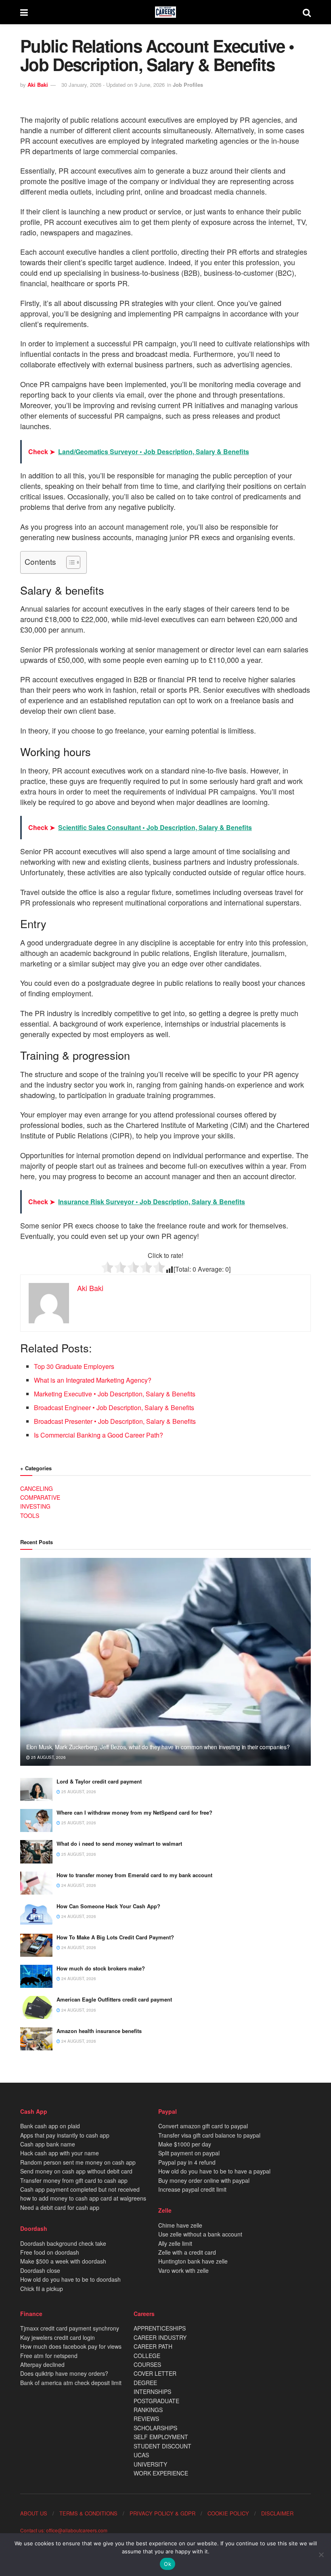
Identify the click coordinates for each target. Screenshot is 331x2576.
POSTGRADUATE (156, 2401)
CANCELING (37, 1488)
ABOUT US (34, 2513)
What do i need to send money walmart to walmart (119, 1843)
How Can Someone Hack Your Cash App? (108, 1906)
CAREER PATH (153, 2346)
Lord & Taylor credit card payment (99, 1781)
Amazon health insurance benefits (99, 2031)
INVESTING (35, 1506)
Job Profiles (188, 85)
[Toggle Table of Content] (69, 562)
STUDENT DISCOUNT (162, 2446)
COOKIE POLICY (228, 2513)
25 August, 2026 (48, 1757)
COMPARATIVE (40, 1497)
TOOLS (30, 1515)
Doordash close (40, 2270)
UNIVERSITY (150, 2464)
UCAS (141, 2455)
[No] (321, 2555)
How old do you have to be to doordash (70, 2279)
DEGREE (145, 2383)
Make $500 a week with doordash (63, 2261)
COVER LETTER (155, 2373)
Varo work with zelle (183, 2270)
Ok (168, 2564)
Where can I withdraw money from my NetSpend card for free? (134, 1812)
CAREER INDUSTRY (160, 2337)
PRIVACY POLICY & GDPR (162, 2513)
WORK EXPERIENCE (161, 2473)
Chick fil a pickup (42, 2289)
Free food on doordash (50, 2252)
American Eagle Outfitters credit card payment (114, 1999)
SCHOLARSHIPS (155, 2428)
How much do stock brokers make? (101, 1968)
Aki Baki (38, 85)
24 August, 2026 (78, 1885)
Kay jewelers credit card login (58, 2337)
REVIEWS (146, 2419)
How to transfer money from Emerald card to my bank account (134, 1875)
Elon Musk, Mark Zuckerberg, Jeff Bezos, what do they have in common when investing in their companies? (158, 1747)
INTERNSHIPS (152, 2392)
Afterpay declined (42, 2364)
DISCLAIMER (277, 2513)
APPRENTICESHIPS (160, 2328)
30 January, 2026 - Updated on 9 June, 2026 (113, 85)
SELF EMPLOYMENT (161, 2437)
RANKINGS (148, 2410)
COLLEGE (147, 2356)
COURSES (147, 2364)
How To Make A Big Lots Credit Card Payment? (115, 1937)
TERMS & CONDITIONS (88, 2513)
